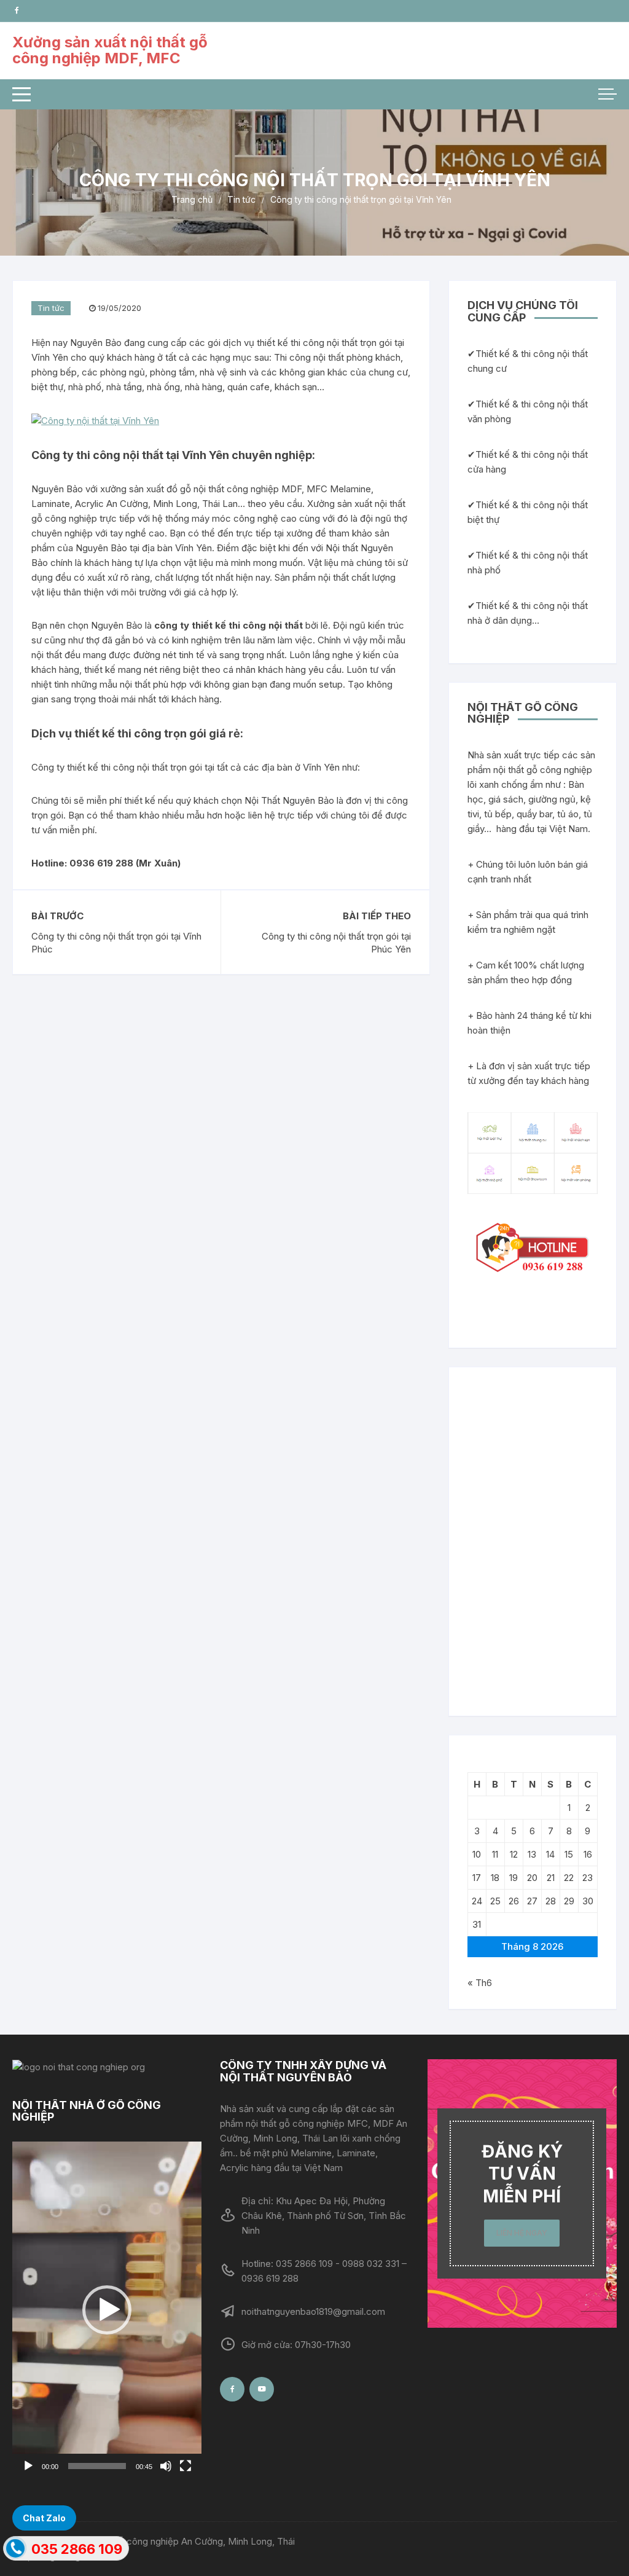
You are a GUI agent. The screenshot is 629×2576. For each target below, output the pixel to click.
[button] (107, 2310)
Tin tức (51, 308)
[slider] (97, 2466)
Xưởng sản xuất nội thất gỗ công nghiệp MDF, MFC (110, 50)
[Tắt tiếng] (166, 2466)
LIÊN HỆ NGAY (522, 2233)
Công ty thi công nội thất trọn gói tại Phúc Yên (336, 943)
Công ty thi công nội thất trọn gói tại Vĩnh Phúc (116, 943)
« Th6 (480, 1983)
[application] (107, 2310)
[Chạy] (28, 2466)
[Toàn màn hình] (186, 2466)
